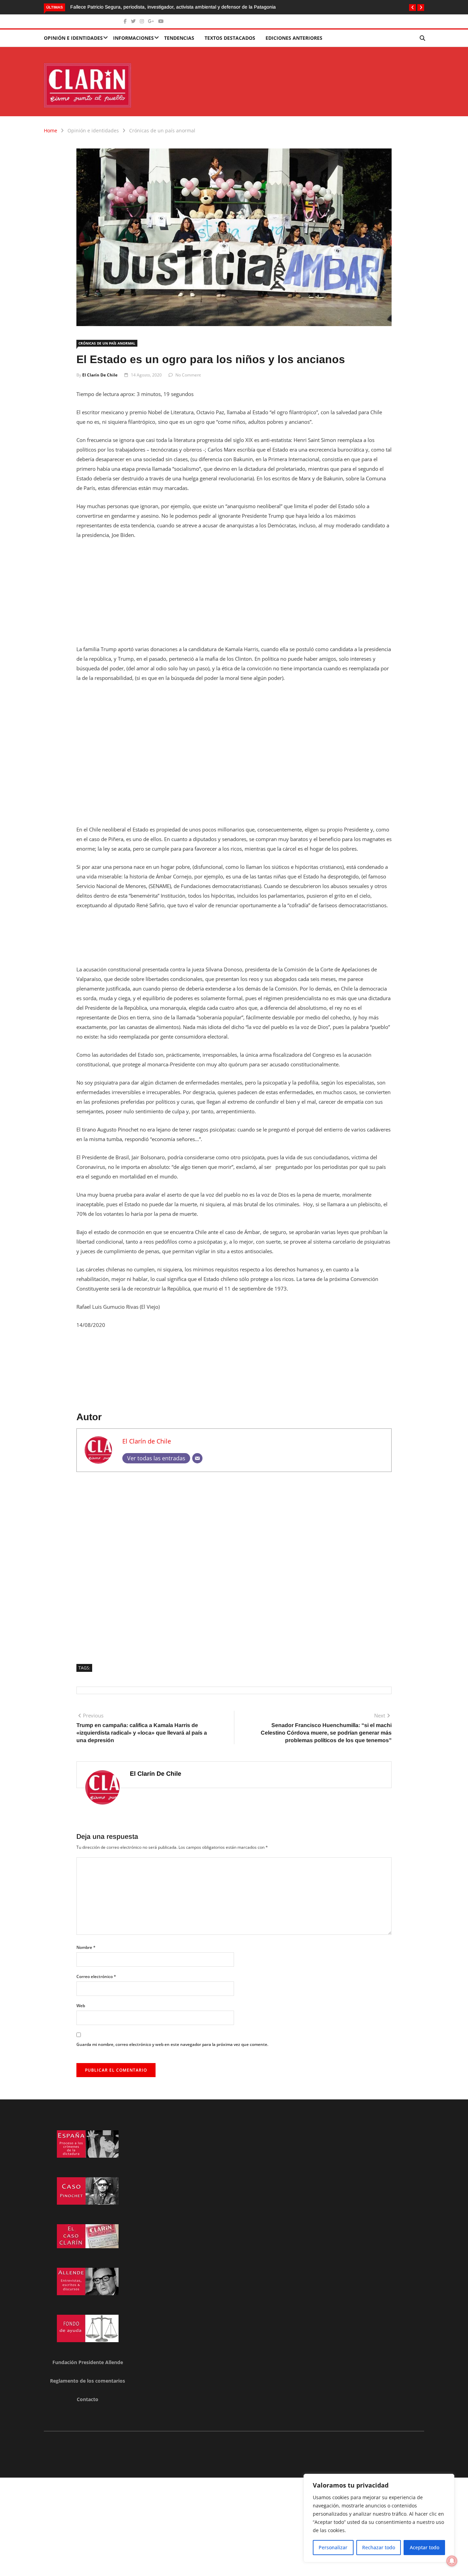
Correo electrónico (96, 1976)
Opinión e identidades (73, 38)
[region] (379, 2518)
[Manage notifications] (452, 2561)
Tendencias (179, 38)
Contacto (88, 2399)
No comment (188, 375)
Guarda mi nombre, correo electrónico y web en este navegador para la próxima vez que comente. (172, 2044)
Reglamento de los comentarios (88, 2381)
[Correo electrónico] (197, 1458)
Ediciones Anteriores (294, 38)
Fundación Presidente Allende (88, 2362)
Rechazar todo (379, 2547)
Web (81, 2006)
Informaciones (133, 38)
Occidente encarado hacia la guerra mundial (127, 7)
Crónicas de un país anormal (162, 130)
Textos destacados (230, 38)
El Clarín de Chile (100, 375)
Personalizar (333, 2547)
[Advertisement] (234, 596)
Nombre (86, 1947)
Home (51, 130)
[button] (412, 8)
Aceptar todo (424, 2547)
